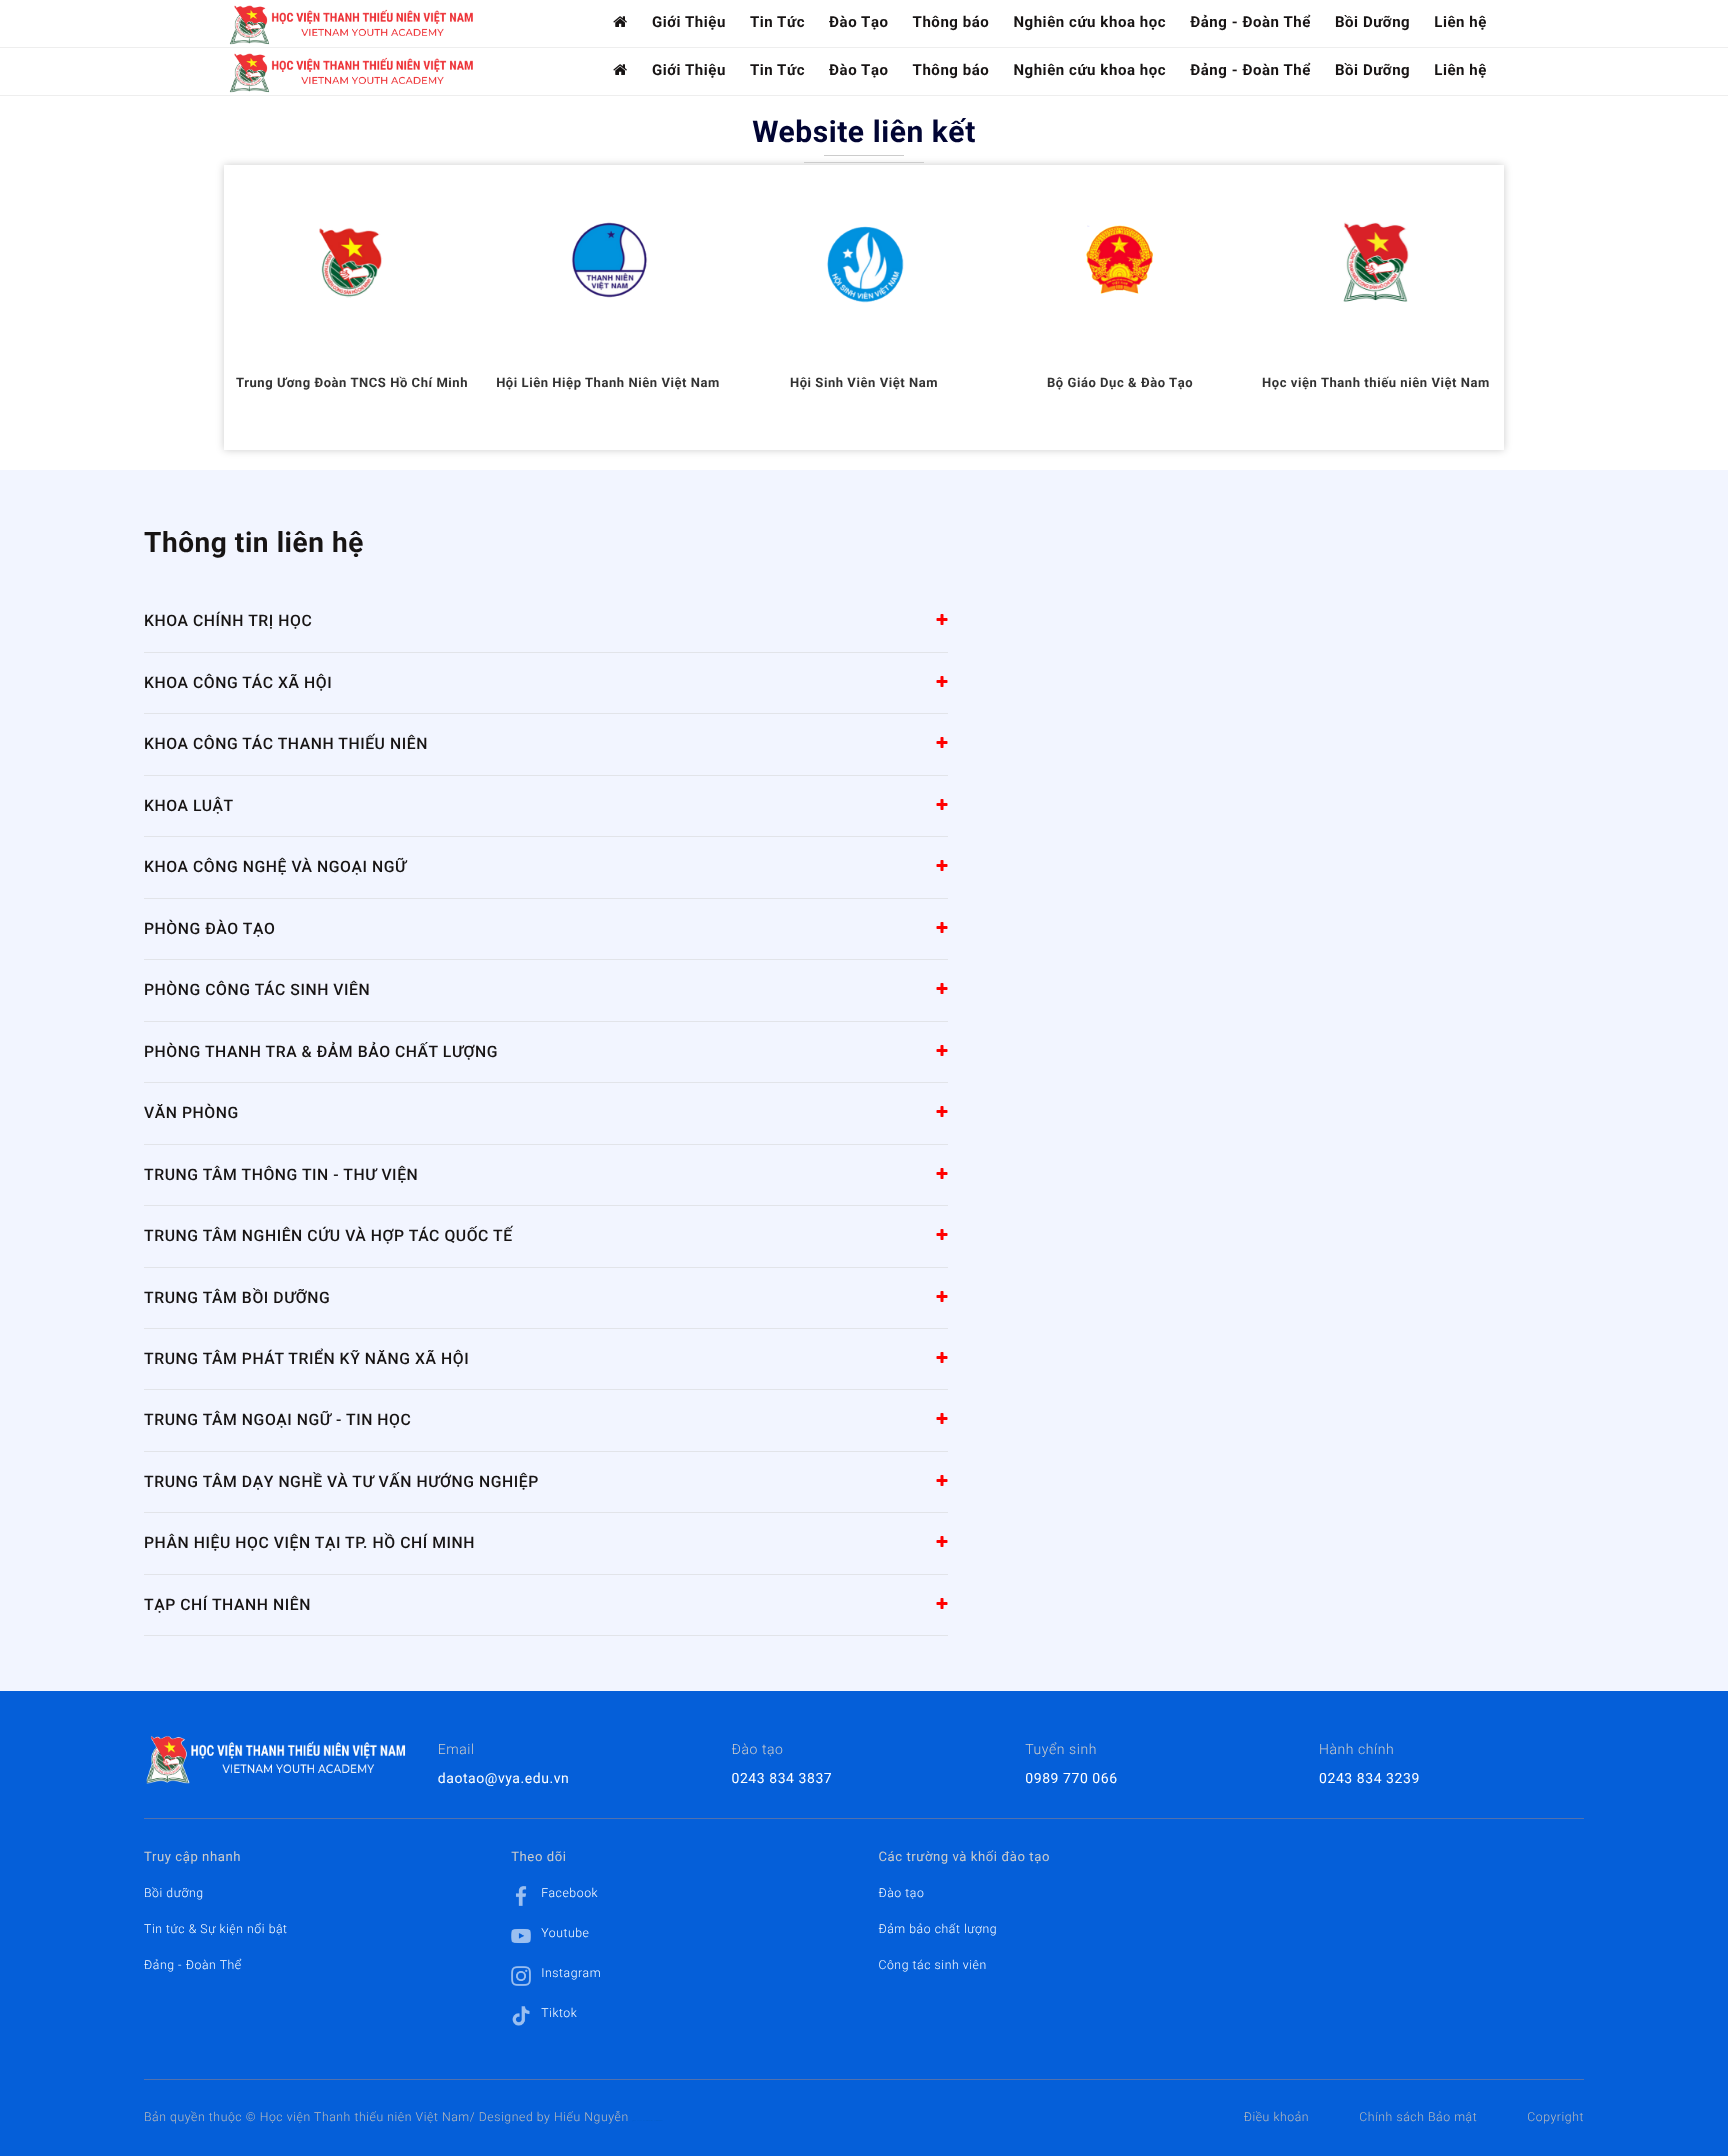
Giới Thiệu (689, 22)
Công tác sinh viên (932, 1965)
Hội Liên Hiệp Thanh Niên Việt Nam (608, 383)
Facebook (569, 1893)
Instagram (571, 1973)
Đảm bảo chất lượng (937, 1929)
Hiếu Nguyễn (591, 2117)
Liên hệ (1460, 22)
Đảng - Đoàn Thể (1250, 22)
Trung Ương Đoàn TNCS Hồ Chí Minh (352, 383)
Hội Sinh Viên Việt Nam (864, 383)
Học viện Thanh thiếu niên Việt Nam (1376, 383)
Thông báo (951, 22)
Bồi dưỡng (174, 1893)
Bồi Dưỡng (1372, 22)
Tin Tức (777, 22)
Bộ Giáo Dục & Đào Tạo (1120, 383)
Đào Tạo (859, 22)
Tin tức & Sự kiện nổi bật (216, 1929)
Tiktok (559, 2013)
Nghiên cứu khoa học (1089, 22)
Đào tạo (901, 1893)
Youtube (565, 1933)
